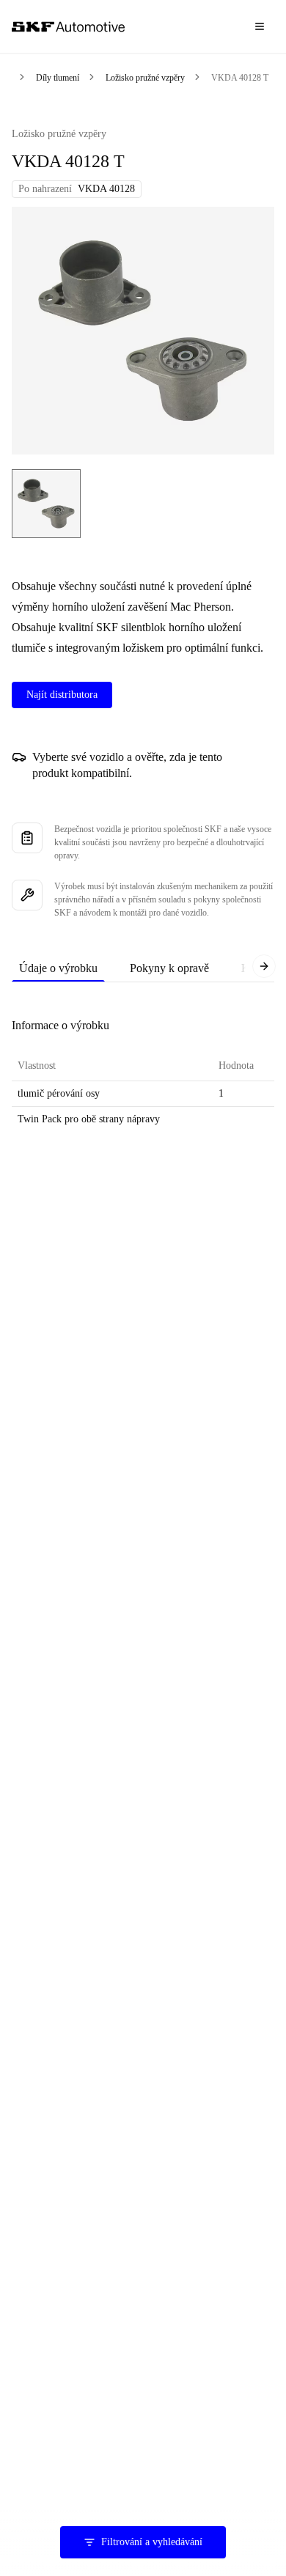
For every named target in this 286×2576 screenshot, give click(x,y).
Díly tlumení (58, 78)
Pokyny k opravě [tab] (169, 968)
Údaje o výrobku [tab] (58, 968)
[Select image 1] (46, 504)
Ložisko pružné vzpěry (145, 78)
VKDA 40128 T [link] (240, 78)
